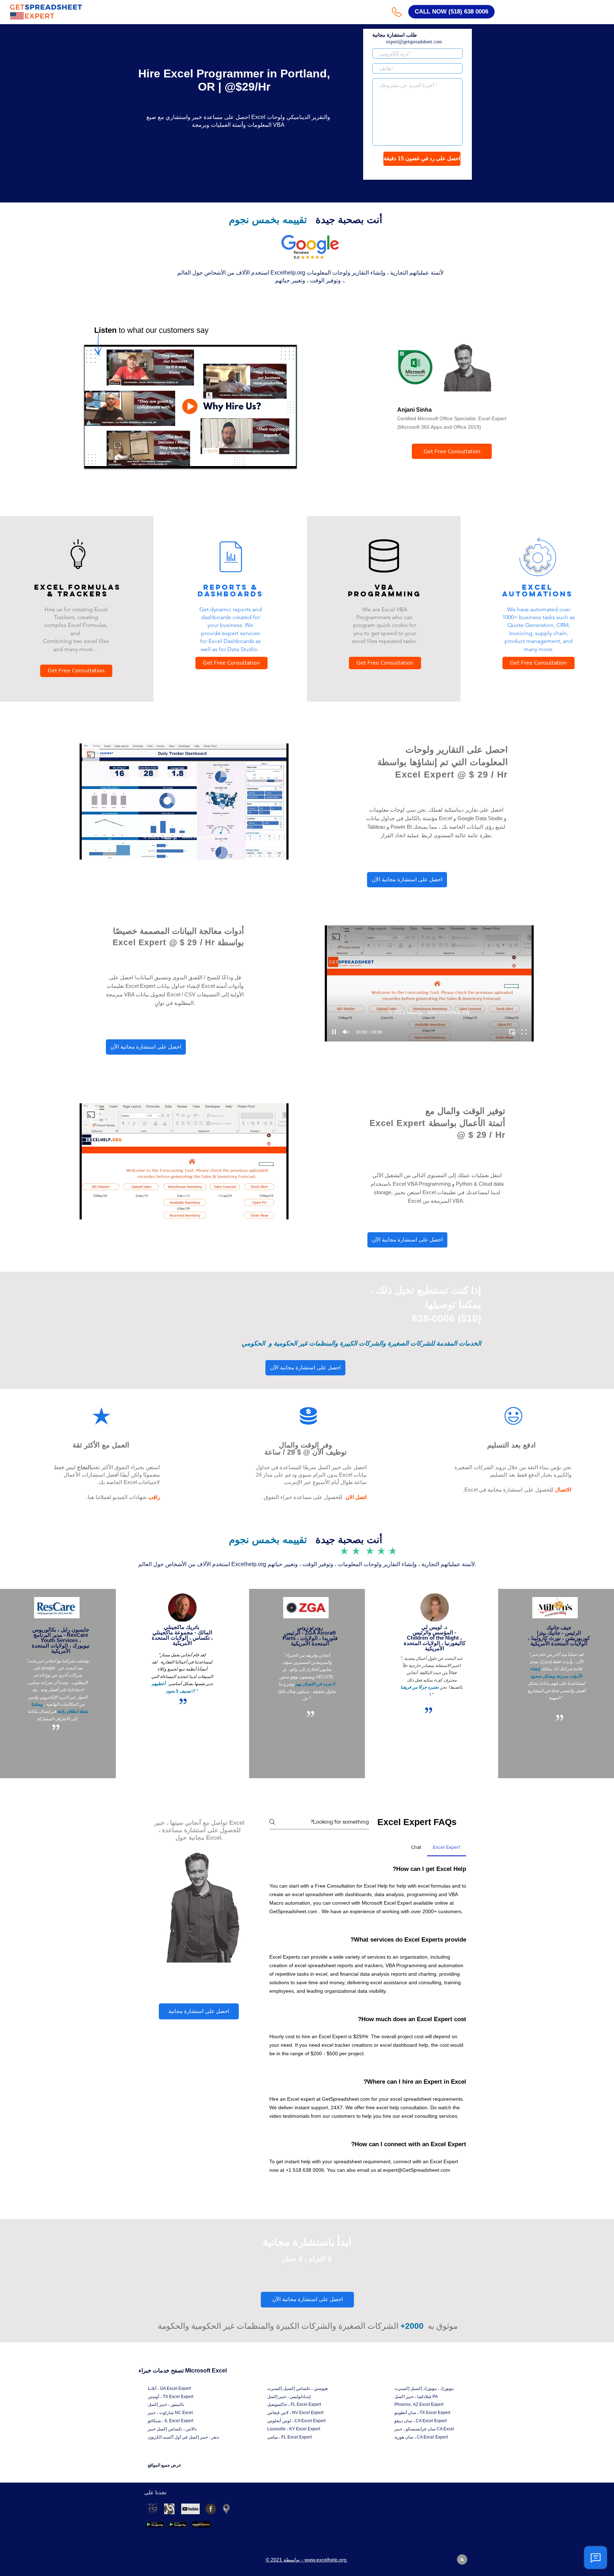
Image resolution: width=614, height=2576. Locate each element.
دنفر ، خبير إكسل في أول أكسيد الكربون (183, 2437)
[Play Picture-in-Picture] (275, 459)
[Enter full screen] (287, 459)
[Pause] (93, 459)
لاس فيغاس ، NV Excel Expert (295, 2413)
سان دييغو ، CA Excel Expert (421, 2421)
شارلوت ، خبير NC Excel (170, 2413)
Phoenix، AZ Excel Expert (419, 2404)
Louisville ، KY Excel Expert (294, 2429)
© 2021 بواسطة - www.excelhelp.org (184, 837)
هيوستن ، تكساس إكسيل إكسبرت (297, 2388)
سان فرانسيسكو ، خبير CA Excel (424, 2429)
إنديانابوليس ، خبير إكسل (289, 2397)
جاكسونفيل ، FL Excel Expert (294, 2404)
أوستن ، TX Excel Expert (171, 2397)
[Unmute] (106, 459)
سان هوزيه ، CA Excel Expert (421, 2437)
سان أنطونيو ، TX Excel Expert (422, 2413)
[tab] (447, 1847)
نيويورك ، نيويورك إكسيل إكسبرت (424, 2388)
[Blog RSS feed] (462, 2560)
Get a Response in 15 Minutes (418, 172)
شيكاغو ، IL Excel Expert (171, 2421)
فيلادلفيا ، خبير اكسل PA (416, 2397)
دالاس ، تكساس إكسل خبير (172, 2429)
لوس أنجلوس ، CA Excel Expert (296, 2421)
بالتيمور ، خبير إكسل (166, 2404)
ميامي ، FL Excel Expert (289, 2437)
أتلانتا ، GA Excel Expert (169, 2388)
